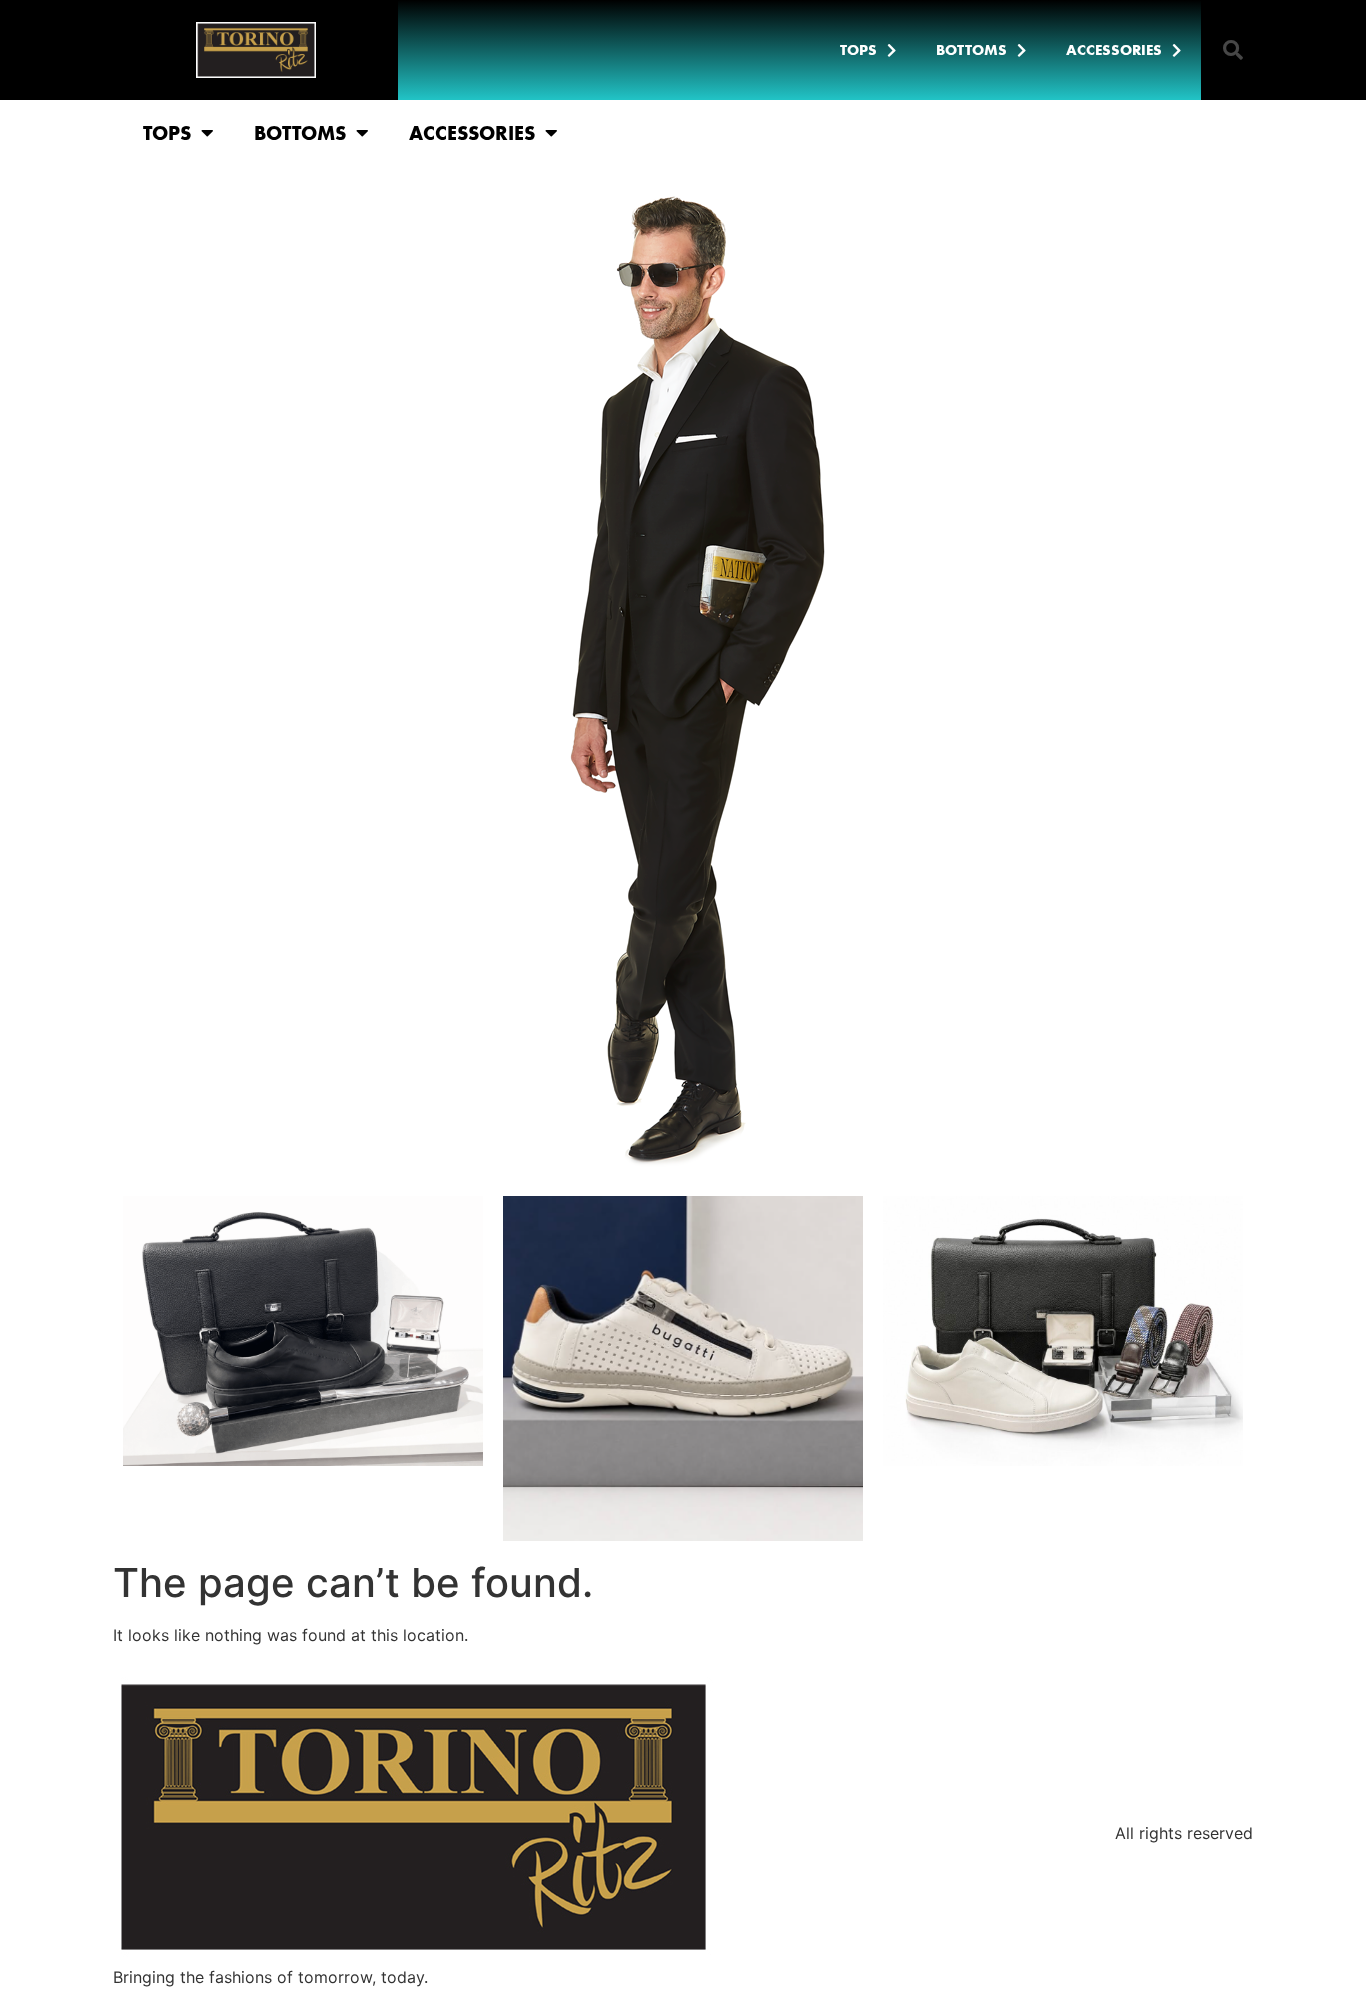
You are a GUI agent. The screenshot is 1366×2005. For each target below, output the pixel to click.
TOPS (858, 50)
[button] (1233, 50)
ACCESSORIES (1114, 50)
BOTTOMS (971, 50)
